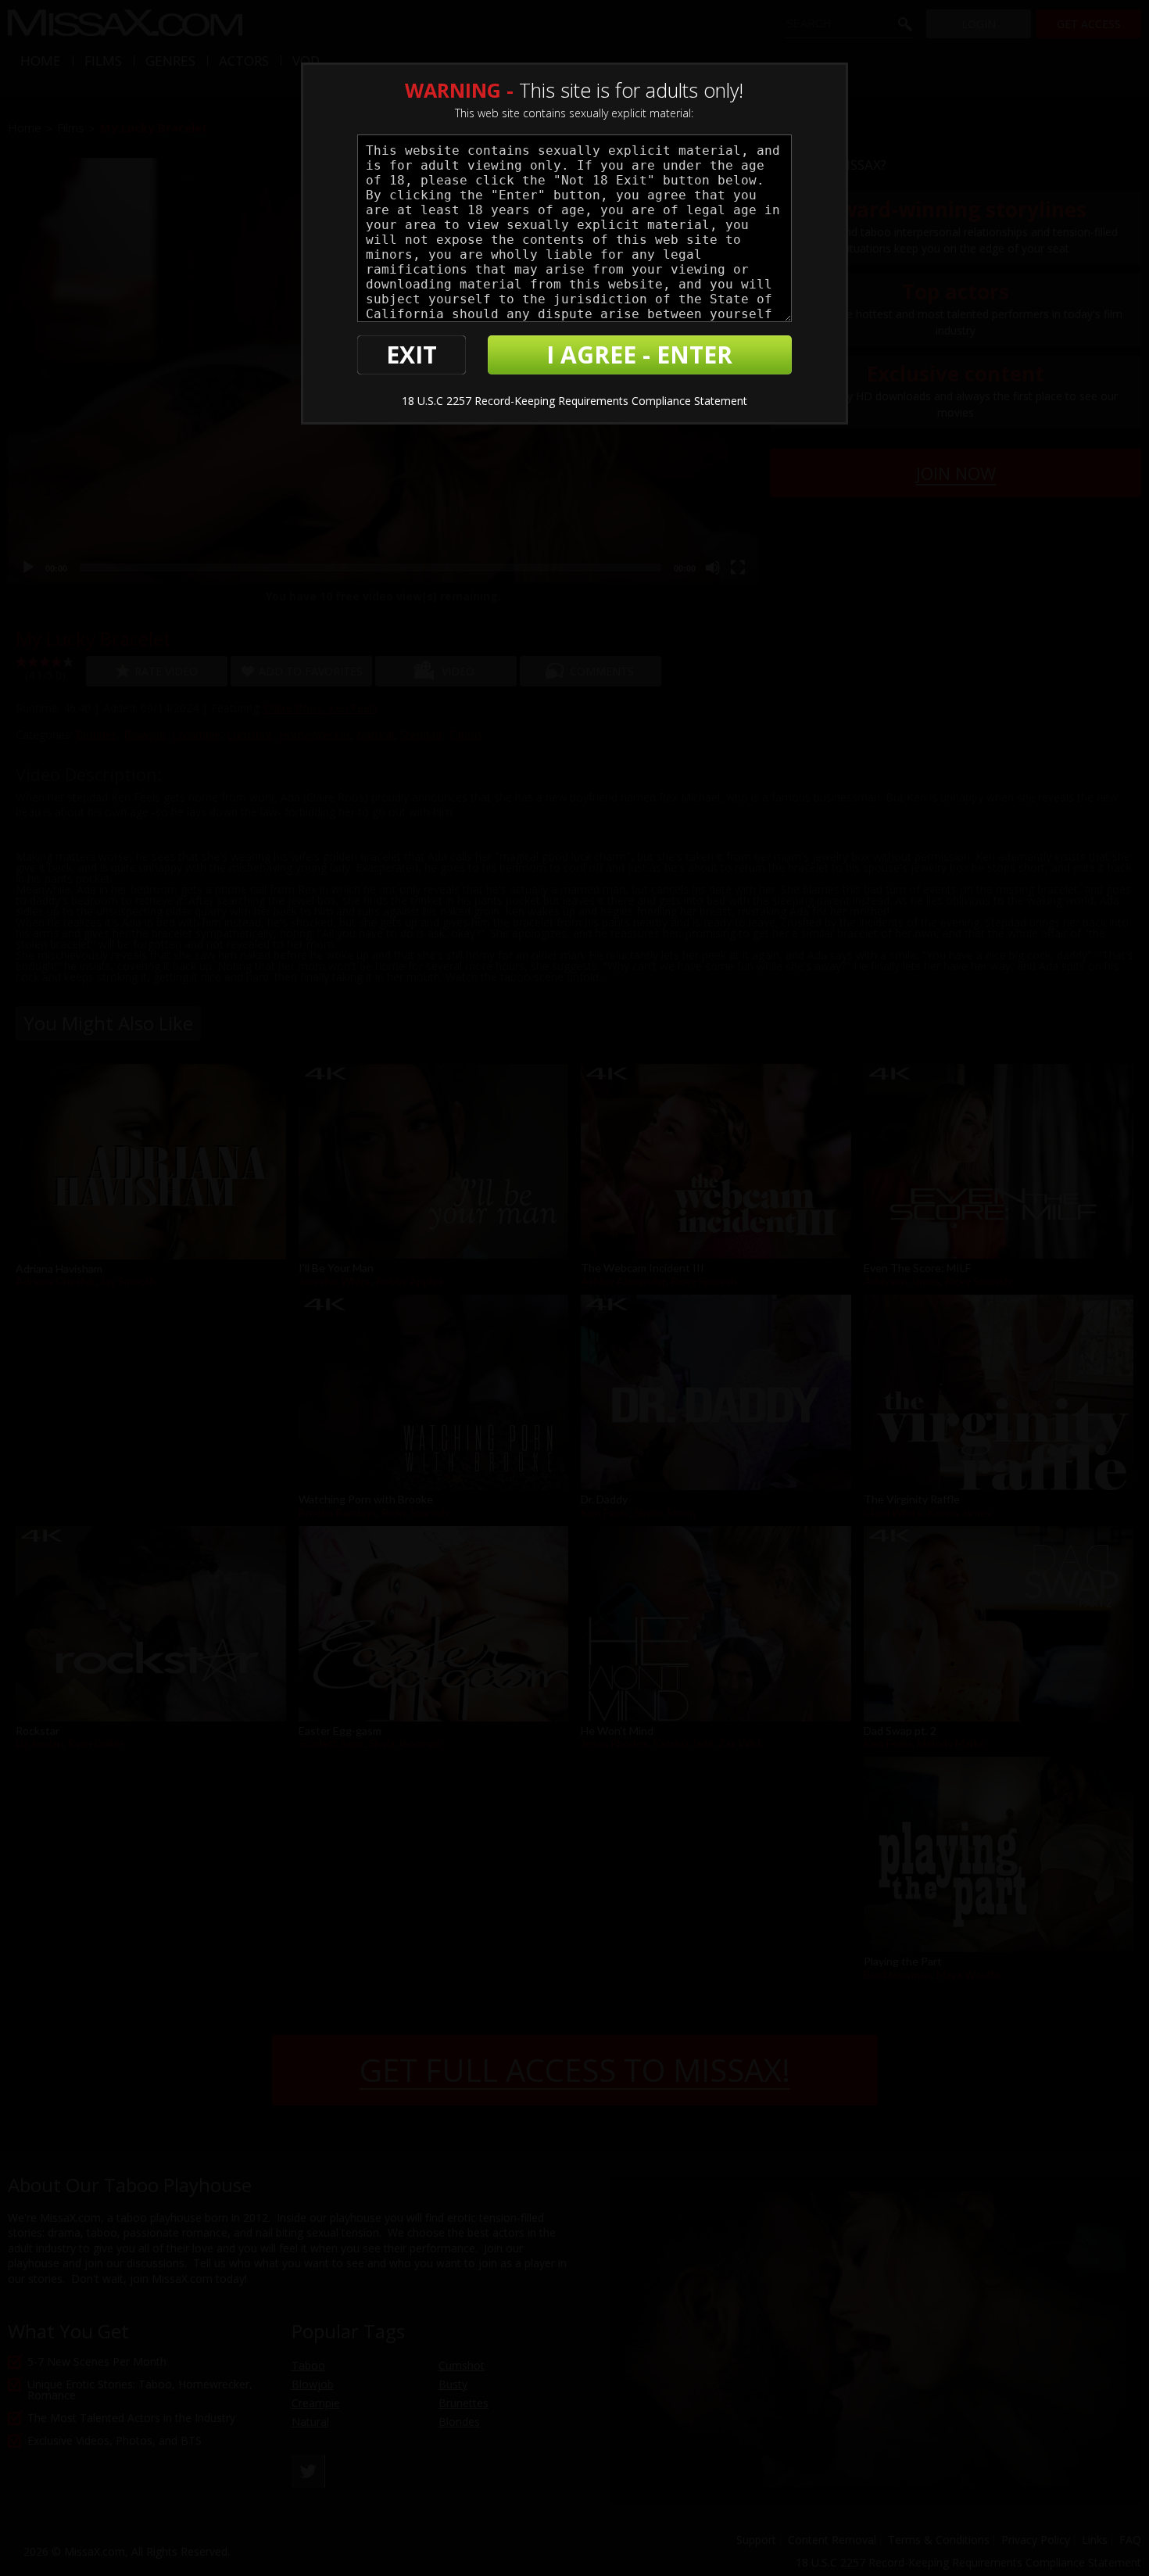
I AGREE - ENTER (639, 355)
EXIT (412, 355)
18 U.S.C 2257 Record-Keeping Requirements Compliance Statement (574, 401)
